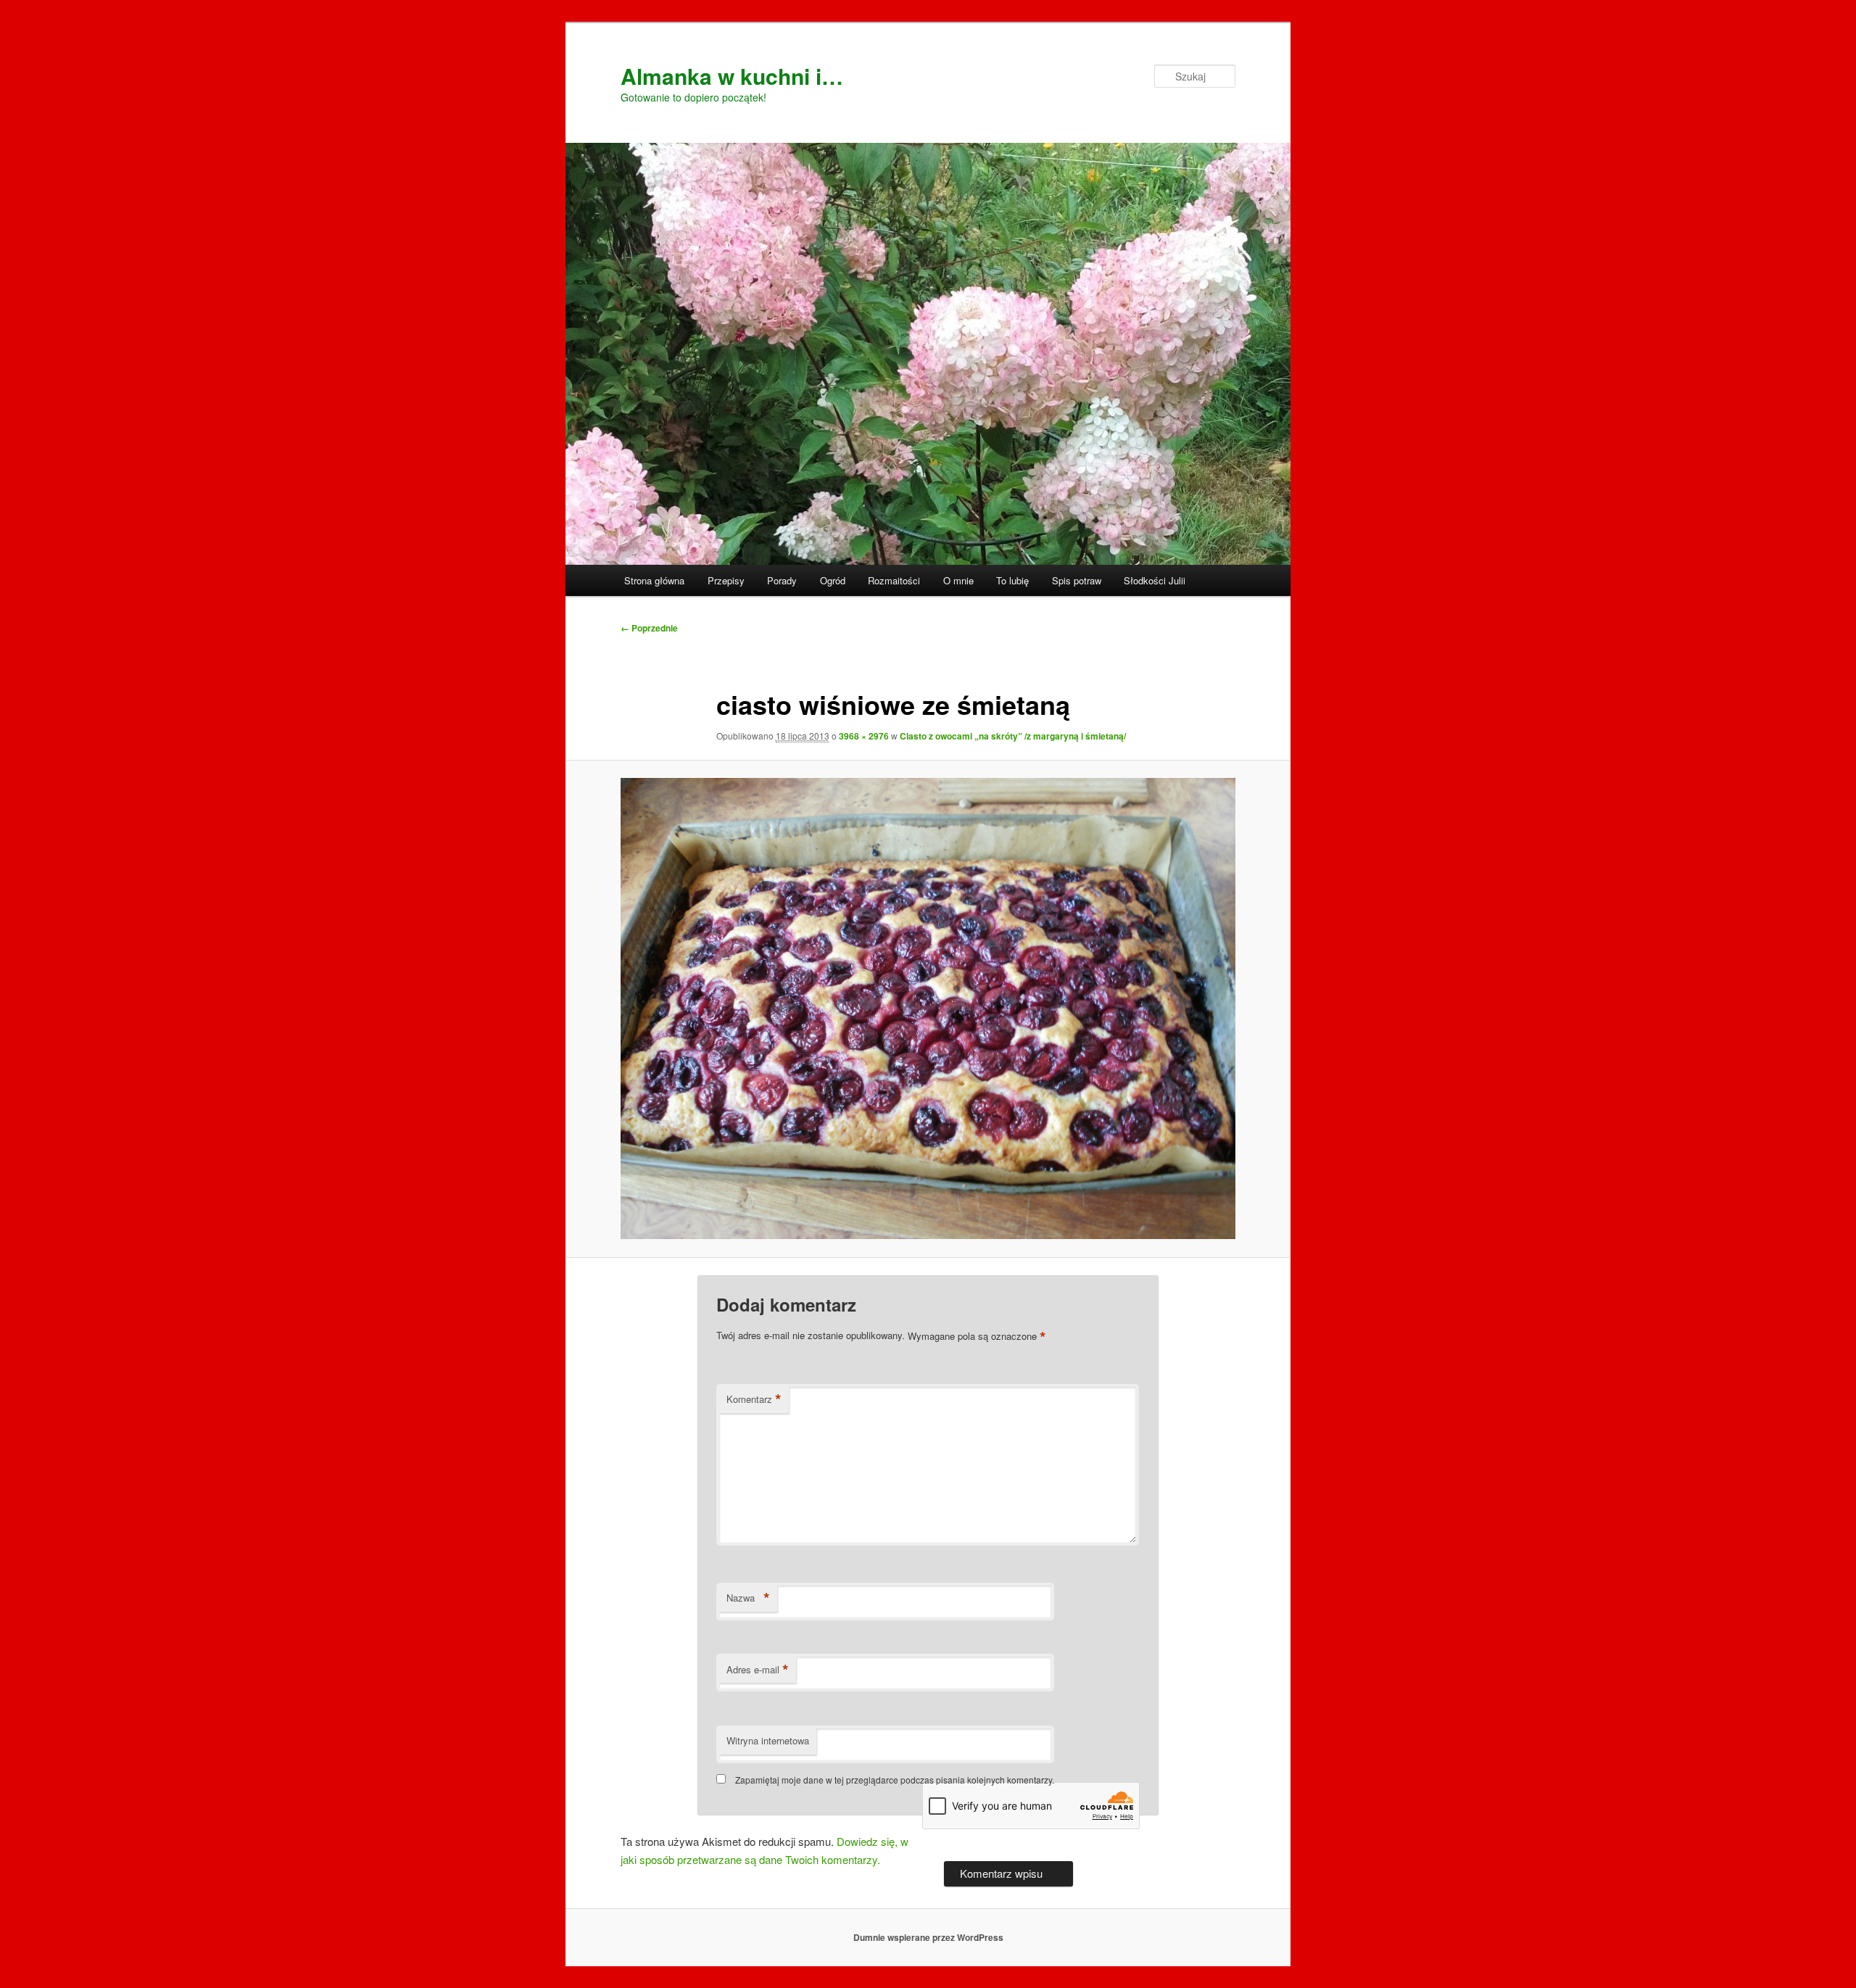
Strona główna (654, 580)
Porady (782, 580)
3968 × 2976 (864, 736)
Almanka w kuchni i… (732, 76)
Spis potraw (1077, 580)
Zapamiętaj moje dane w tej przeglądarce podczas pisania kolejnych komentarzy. (895, 1780)
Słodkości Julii (1155, 580)
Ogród (833, 580)
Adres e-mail (758, 1670)
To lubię (1012, 580)
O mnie (958, 580)
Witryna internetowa (768, 1740)
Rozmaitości (894, 580)
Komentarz (754, 1399)
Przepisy (726, 580)
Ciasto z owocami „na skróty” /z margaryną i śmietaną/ (1013, 736)
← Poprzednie (649, 628)
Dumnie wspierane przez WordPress (928, 1937)
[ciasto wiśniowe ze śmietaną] (928, 1009)
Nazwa (748, 1598)
